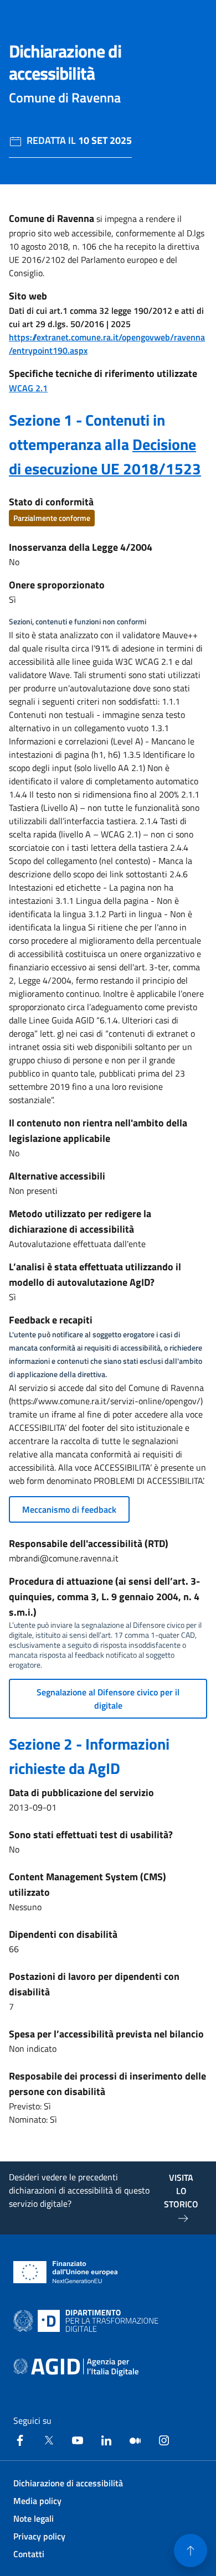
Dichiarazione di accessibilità (68, 2483)
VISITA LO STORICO (181, 2191)
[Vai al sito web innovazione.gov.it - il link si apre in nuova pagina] (88, 2321)
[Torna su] (191, 2551)
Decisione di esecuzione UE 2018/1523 (105, 456)
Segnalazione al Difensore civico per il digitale (108, 1699)
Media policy (37, 2501)
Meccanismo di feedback (69, 1509)
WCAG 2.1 (28, 388)
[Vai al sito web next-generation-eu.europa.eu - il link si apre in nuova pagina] (66, 2272)
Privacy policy (39, 2536)
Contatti (29, 2554)
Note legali (34, 2518)
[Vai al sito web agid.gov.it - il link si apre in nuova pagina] (76, 2367)
